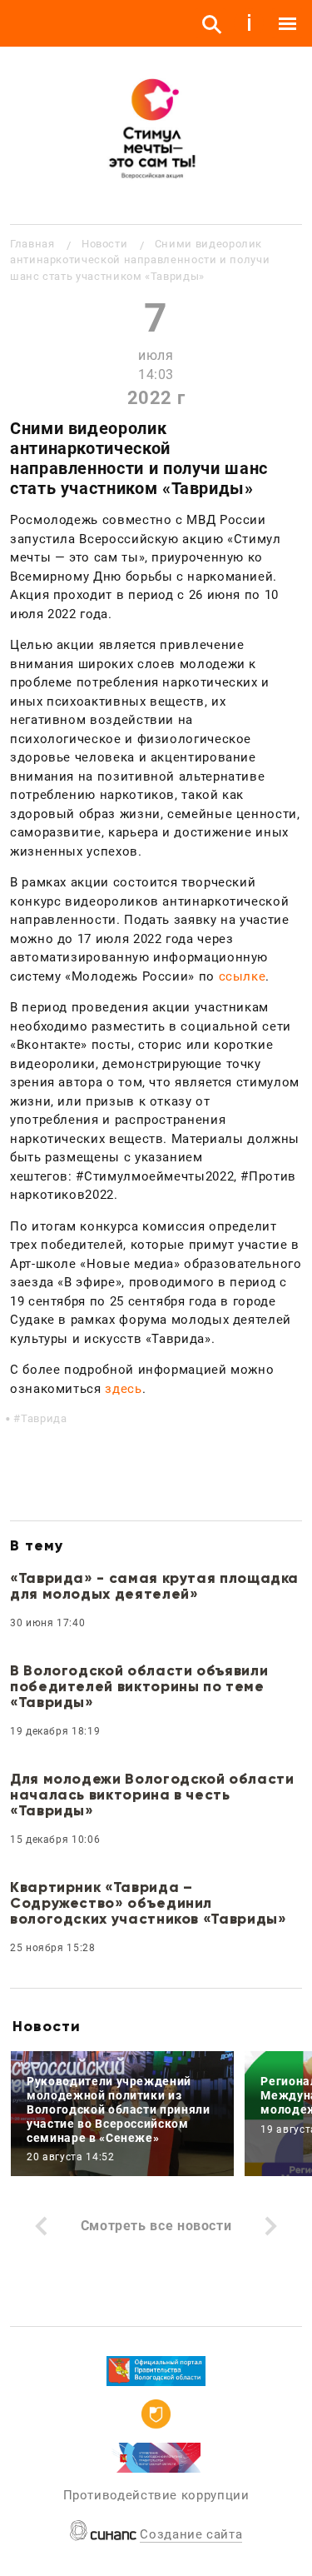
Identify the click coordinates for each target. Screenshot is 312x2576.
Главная (32, 244)
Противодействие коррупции (156, 2495)
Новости (104, 244)
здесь (123, 1389)
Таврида (44, 1418)
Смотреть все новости (156, 2226)
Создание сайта (191, 2534)
